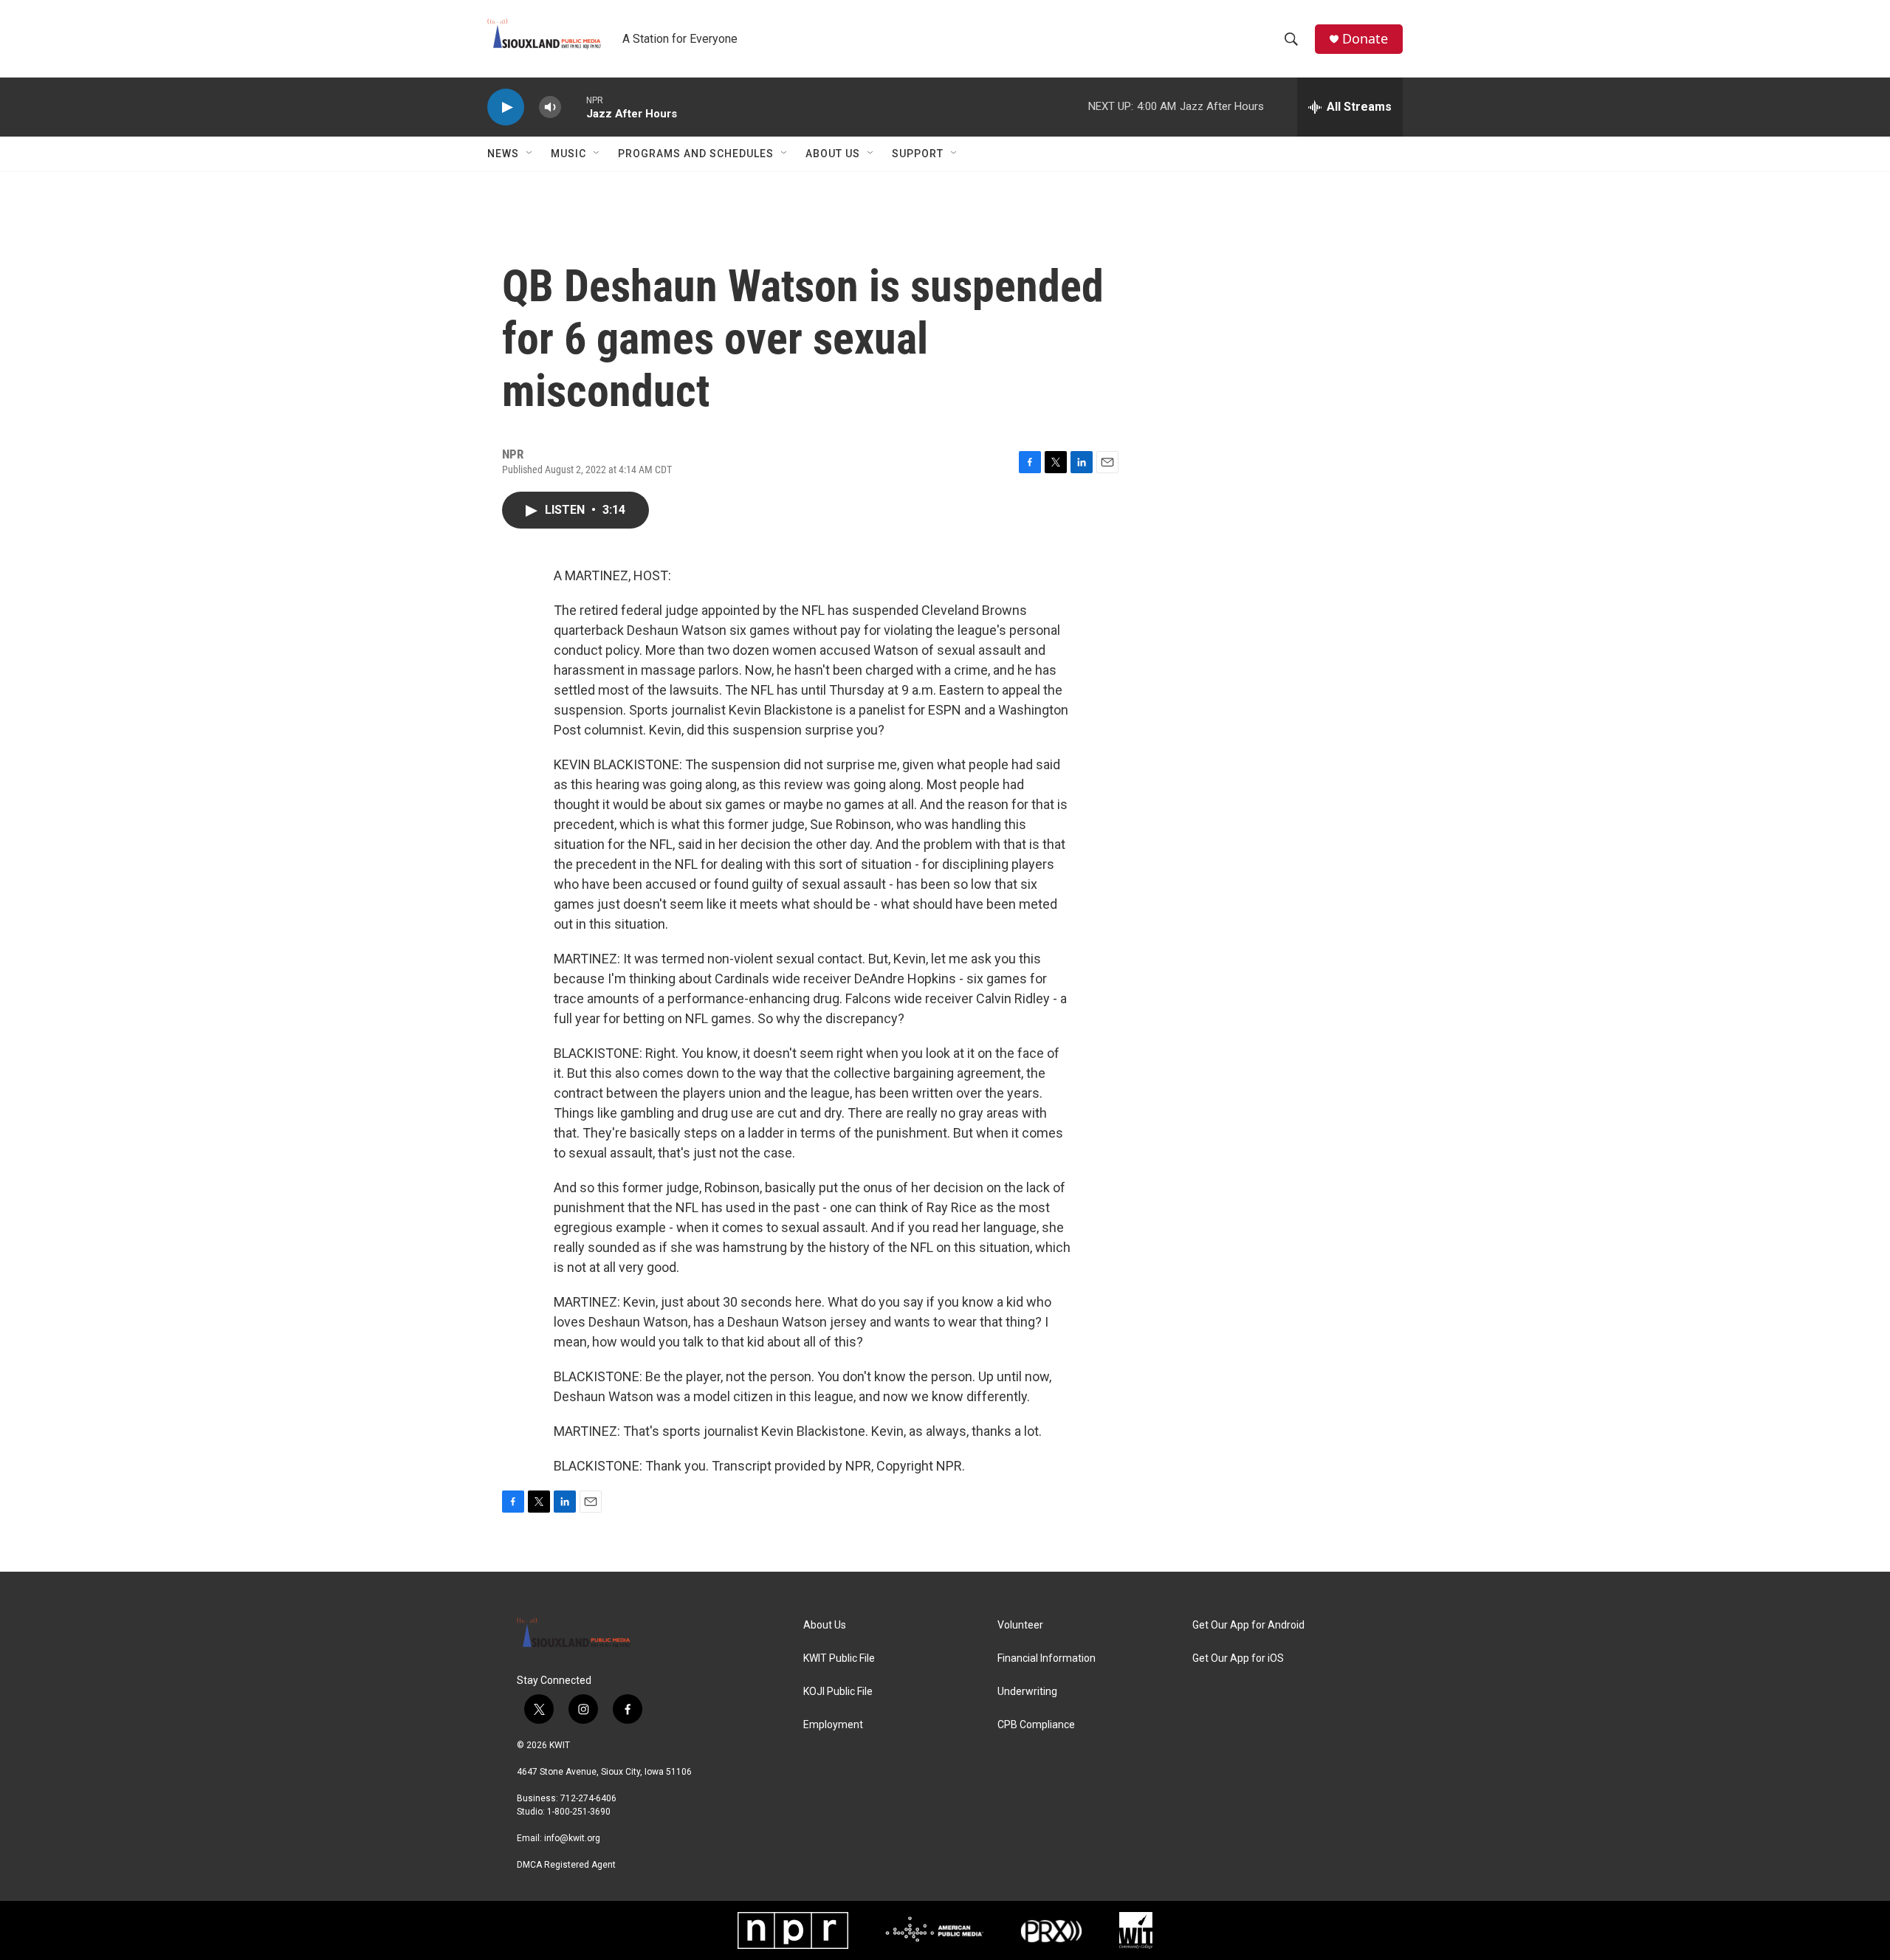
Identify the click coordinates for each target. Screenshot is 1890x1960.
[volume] (550, 107)
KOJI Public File (838, 1692)
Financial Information (1047, 1658)
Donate (1365, 39)
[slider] (574, 107)
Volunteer (1020, 1625)
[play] (506, 107)
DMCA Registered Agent (566, 1865)
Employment (833, 1725)
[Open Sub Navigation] (530, 154)
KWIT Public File (839, 1658)
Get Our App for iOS (1238, 1658)
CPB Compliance (1036, 1725)
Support (918, 154)
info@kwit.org (572, 1838)
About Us (833, 154)
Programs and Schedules (696, 154)
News (503, 154)
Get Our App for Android (1248, 1625)
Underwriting (1027, 1692)
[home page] (609, 1638)
